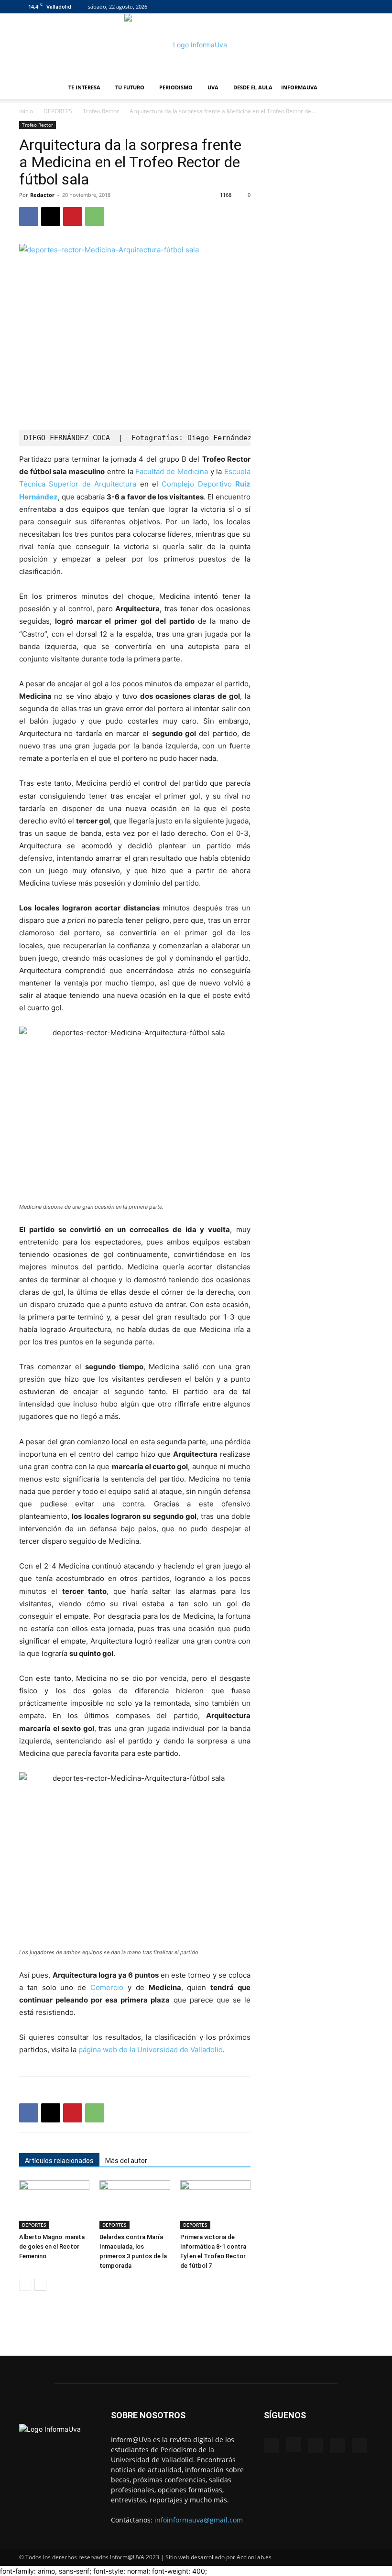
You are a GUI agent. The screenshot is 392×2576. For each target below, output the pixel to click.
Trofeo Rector (101, 111)
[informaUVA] (196, 45)
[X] (350, 7)
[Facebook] (303, 7)
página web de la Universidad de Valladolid (151, 2050)
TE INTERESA (84, 87)
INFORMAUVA (299, 87)
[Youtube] (366, 7)
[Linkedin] (334, 7)
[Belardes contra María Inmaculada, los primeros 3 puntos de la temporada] (135, 2204)
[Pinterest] (73, 216)
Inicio (26, 111)
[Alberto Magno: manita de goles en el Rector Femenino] (54, 2204)
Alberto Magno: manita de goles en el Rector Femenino (52, 2246)
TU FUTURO (130, 87)
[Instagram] (318, 7)
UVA (213, 87)
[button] (361, 88)
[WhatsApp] (95, 216)
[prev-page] (25, 2285)
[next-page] (40, 2285)
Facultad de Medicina (171, 471)
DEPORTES (58, 111)
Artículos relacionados (59, 2161)
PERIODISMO (176, 87)
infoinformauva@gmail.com (199, 2520)
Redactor (42, 195)
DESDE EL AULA (253, 87)
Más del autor (126, 2161)
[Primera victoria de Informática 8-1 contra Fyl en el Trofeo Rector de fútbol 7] (215, 2204)
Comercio (107, 1987)
